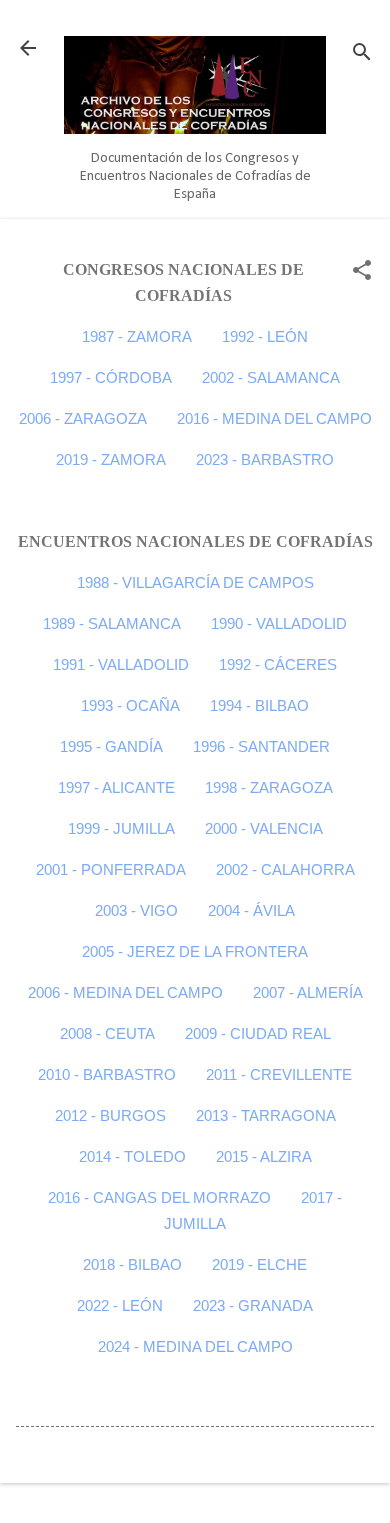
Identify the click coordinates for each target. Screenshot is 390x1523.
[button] (362, 272)
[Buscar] (362, 54)
